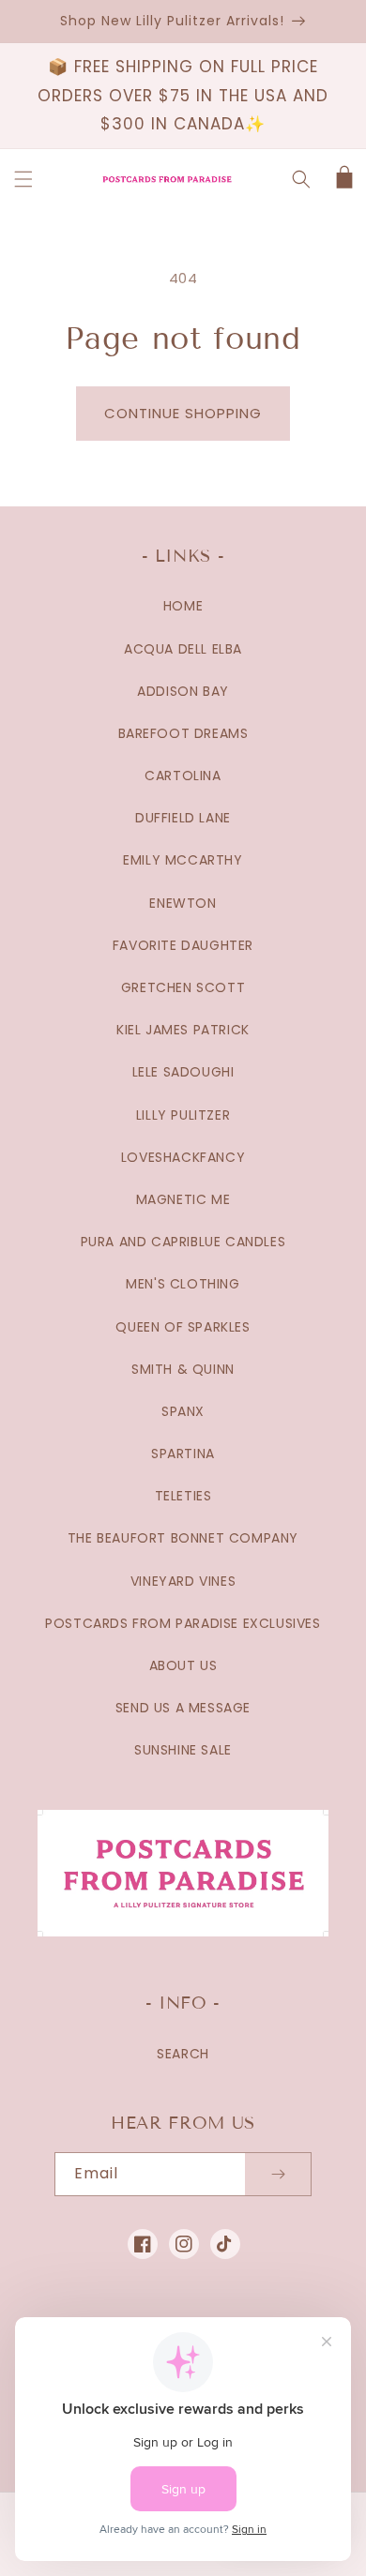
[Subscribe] (278, 2174)
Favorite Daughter (183, 945)
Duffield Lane (183, 818)
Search (183, 2054)
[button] (23, 179)
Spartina (183, 1454)
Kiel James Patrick (183, 1030)
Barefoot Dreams (183, 733)
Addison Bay (183, 691)
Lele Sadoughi (183, 1072)
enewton (183, 903)
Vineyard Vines (183, 1581)
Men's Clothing (183, 1284)
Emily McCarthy (183, 860)
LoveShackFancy (183, 1157)
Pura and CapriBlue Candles (183, 1242)
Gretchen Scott (183, 987)
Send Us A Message (183, 1708)
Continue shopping (183, 413)
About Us (183, 1665)
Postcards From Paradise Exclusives (183, 1623)
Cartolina (183, 776)
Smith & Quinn (183, 1369)
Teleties (183, 1496)
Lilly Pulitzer (183, 1115)
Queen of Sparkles (183, 1327)
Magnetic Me (183, 1199)
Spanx (183, 1411)
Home (183, 606)
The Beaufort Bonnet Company (183, 1538)
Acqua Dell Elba (183, 649)
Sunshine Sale (183, 1750)
